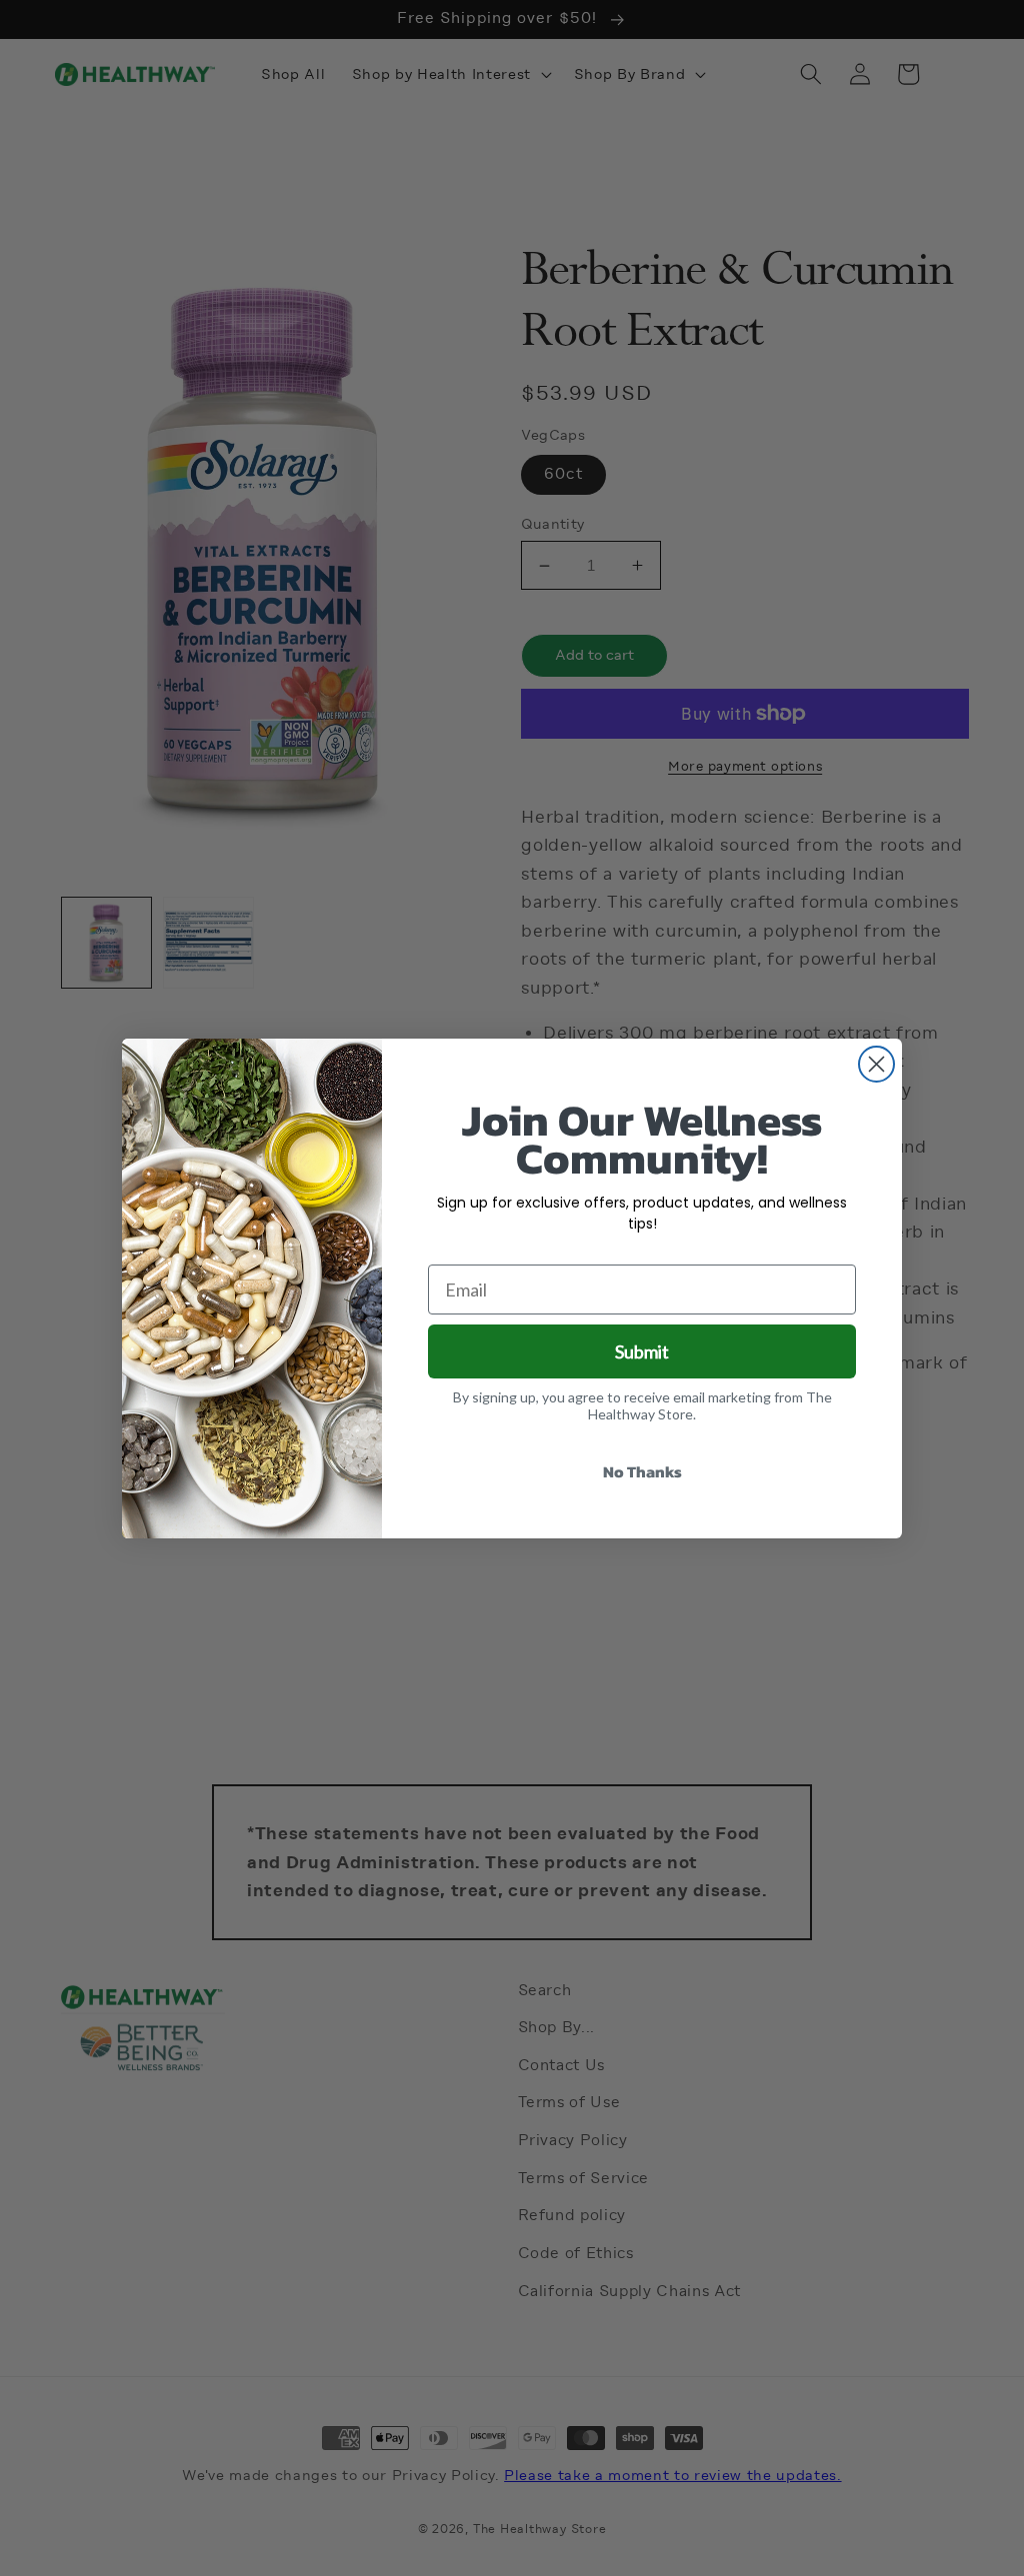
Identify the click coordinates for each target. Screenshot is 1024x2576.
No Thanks (642, 1471)
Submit (642, 1351)
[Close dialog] (876, 1064)
